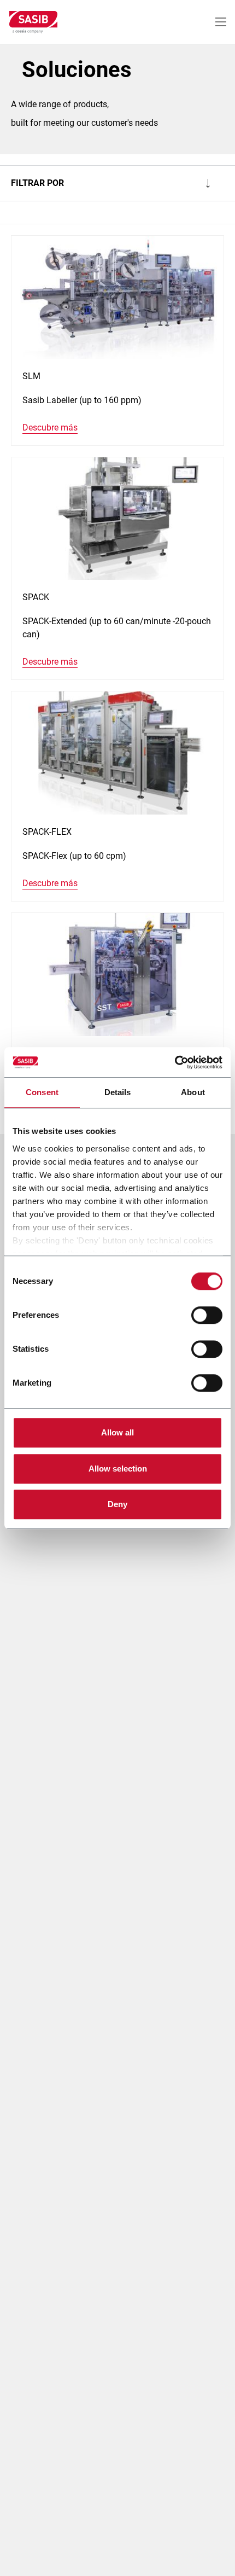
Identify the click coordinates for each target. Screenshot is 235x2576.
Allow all (117, 1432)
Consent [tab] (42, 1092)
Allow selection (118, 1469)
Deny (117, 1504)
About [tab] (193, 1092)
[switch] (207, 1315)
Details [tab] (118, 1092)
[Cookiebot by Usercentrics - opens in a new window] (175, 1062)
